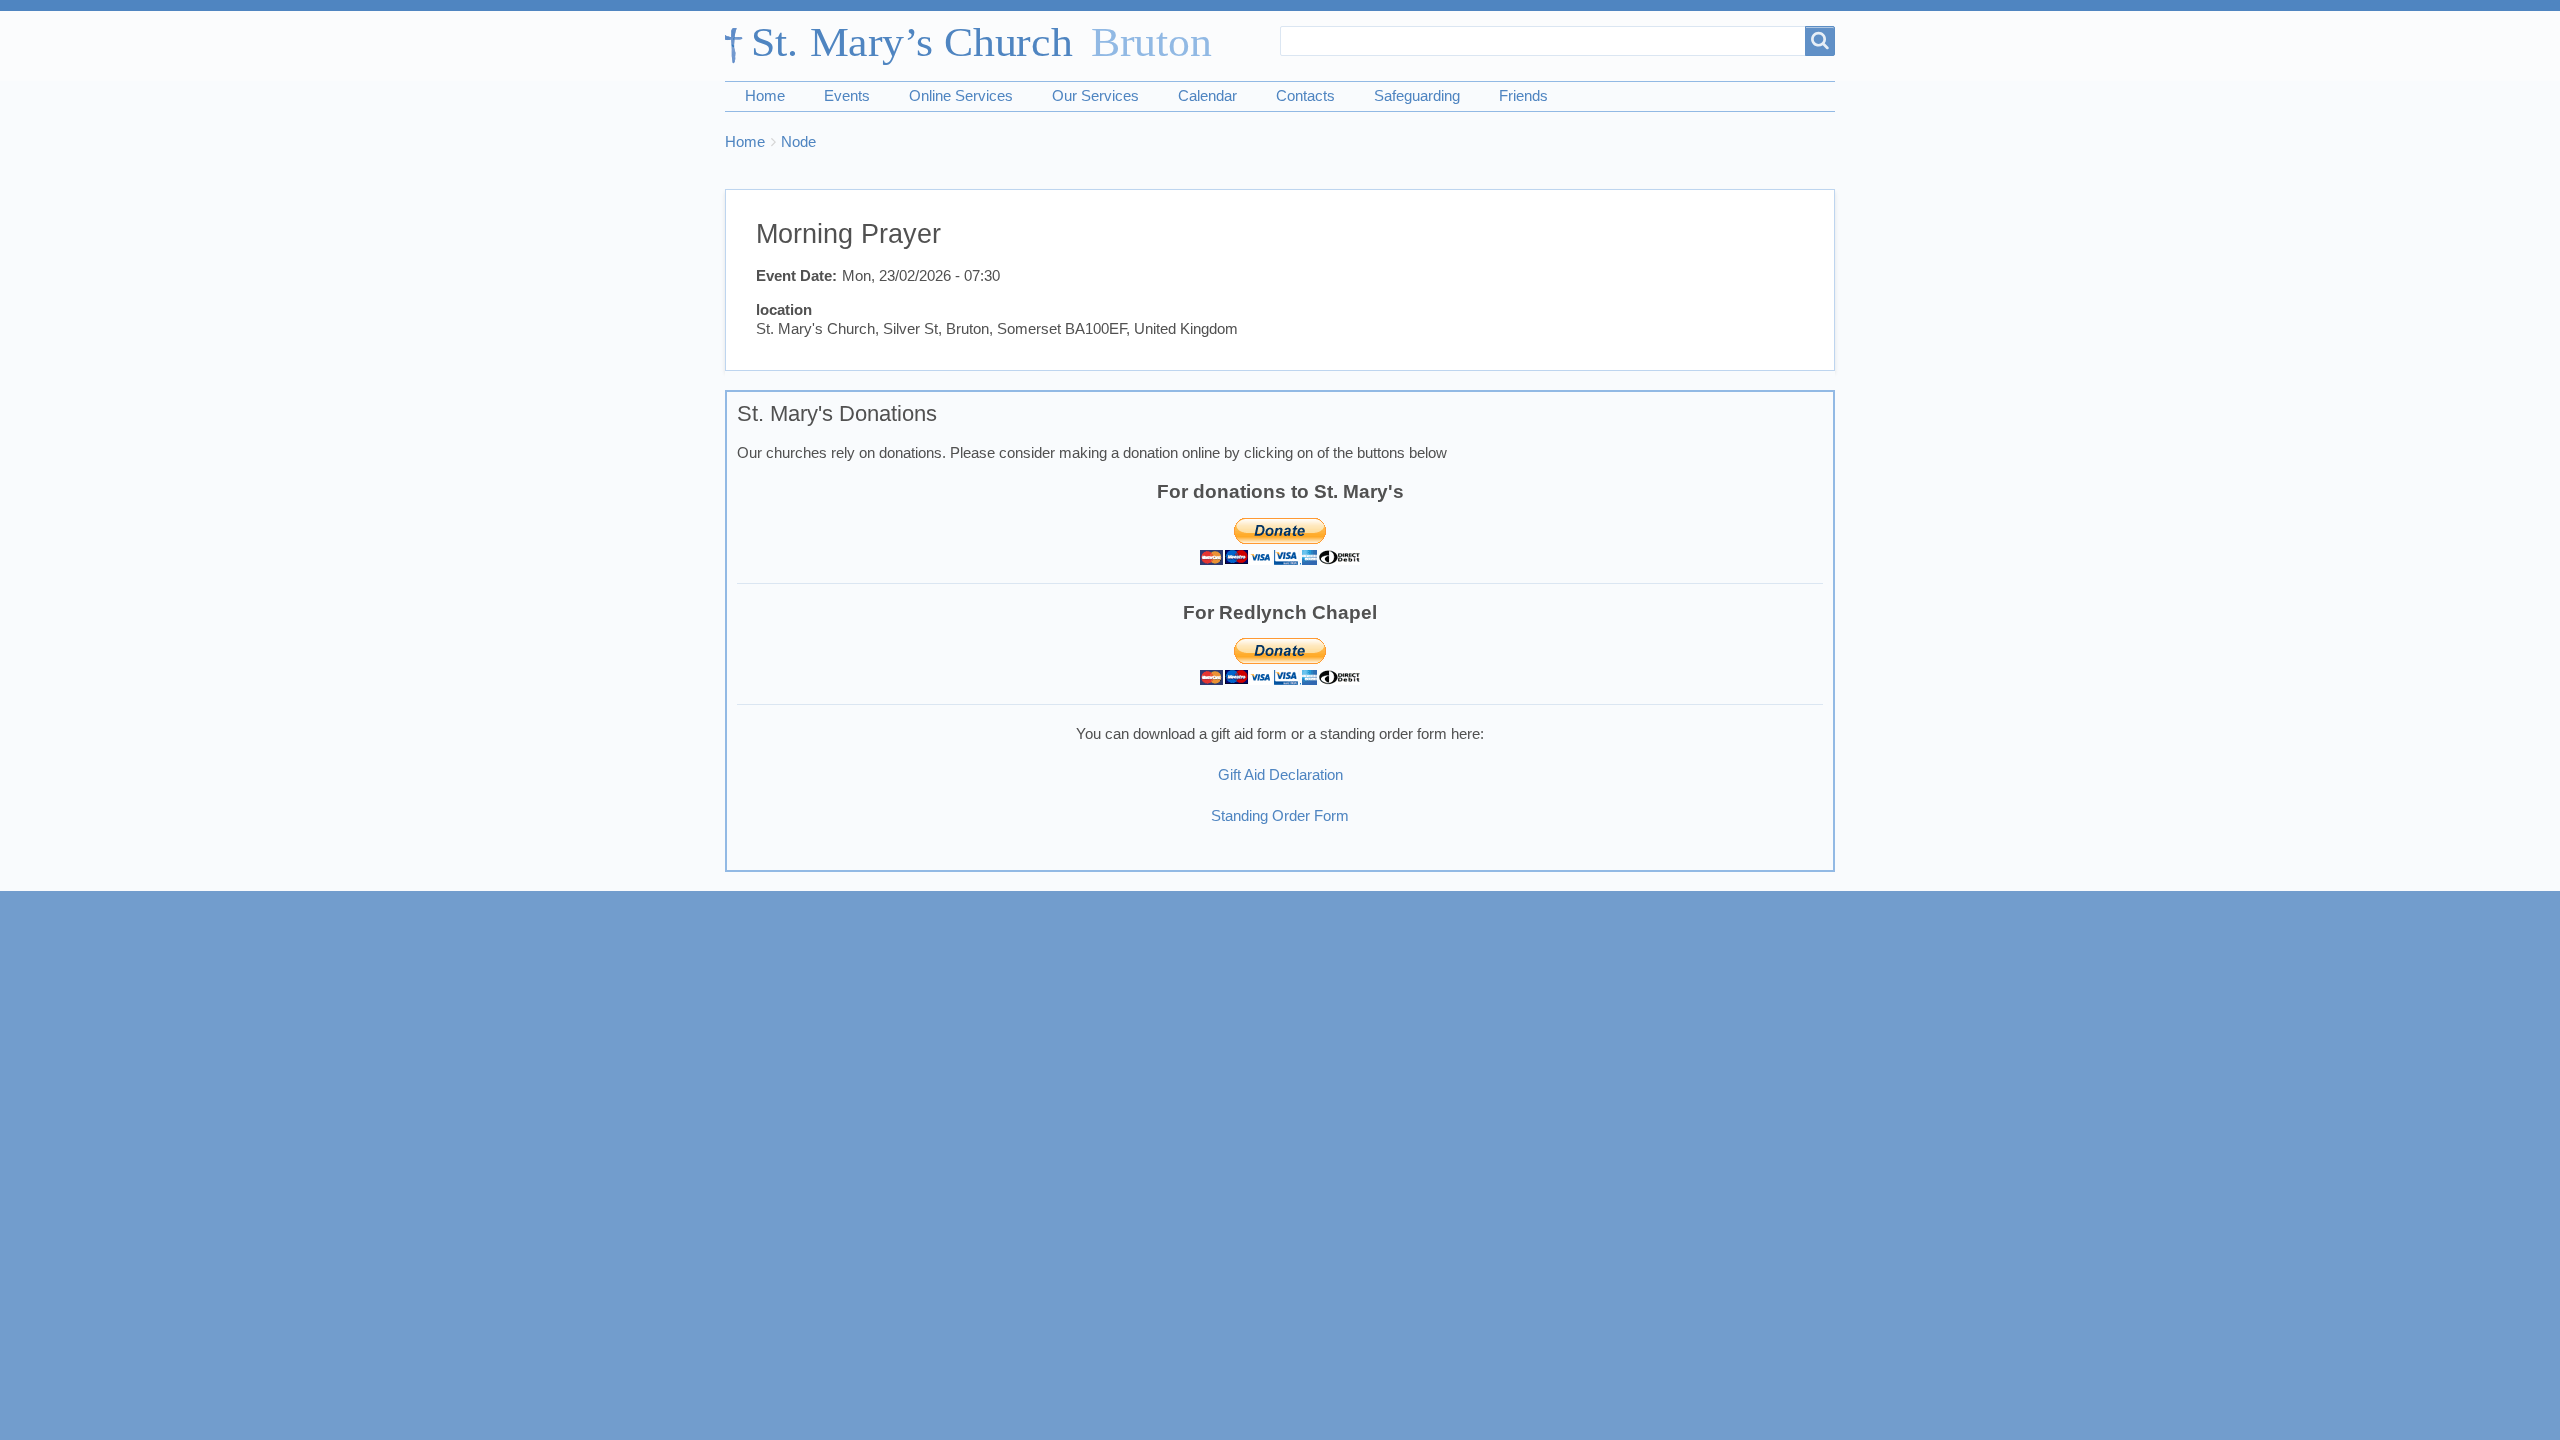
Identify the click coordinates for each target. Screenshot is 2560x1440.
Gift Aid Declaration (1280, 775)
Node (798, 142)
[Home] (978, 46)
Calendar (1207, 96)
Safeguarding (1417, 96)
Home (765, 96)
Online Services (961, 96)
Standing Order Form (1280, 816)
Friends (1523, 96)
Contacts (1305, 96)
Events (847, 96)
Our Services (1095, 96)
